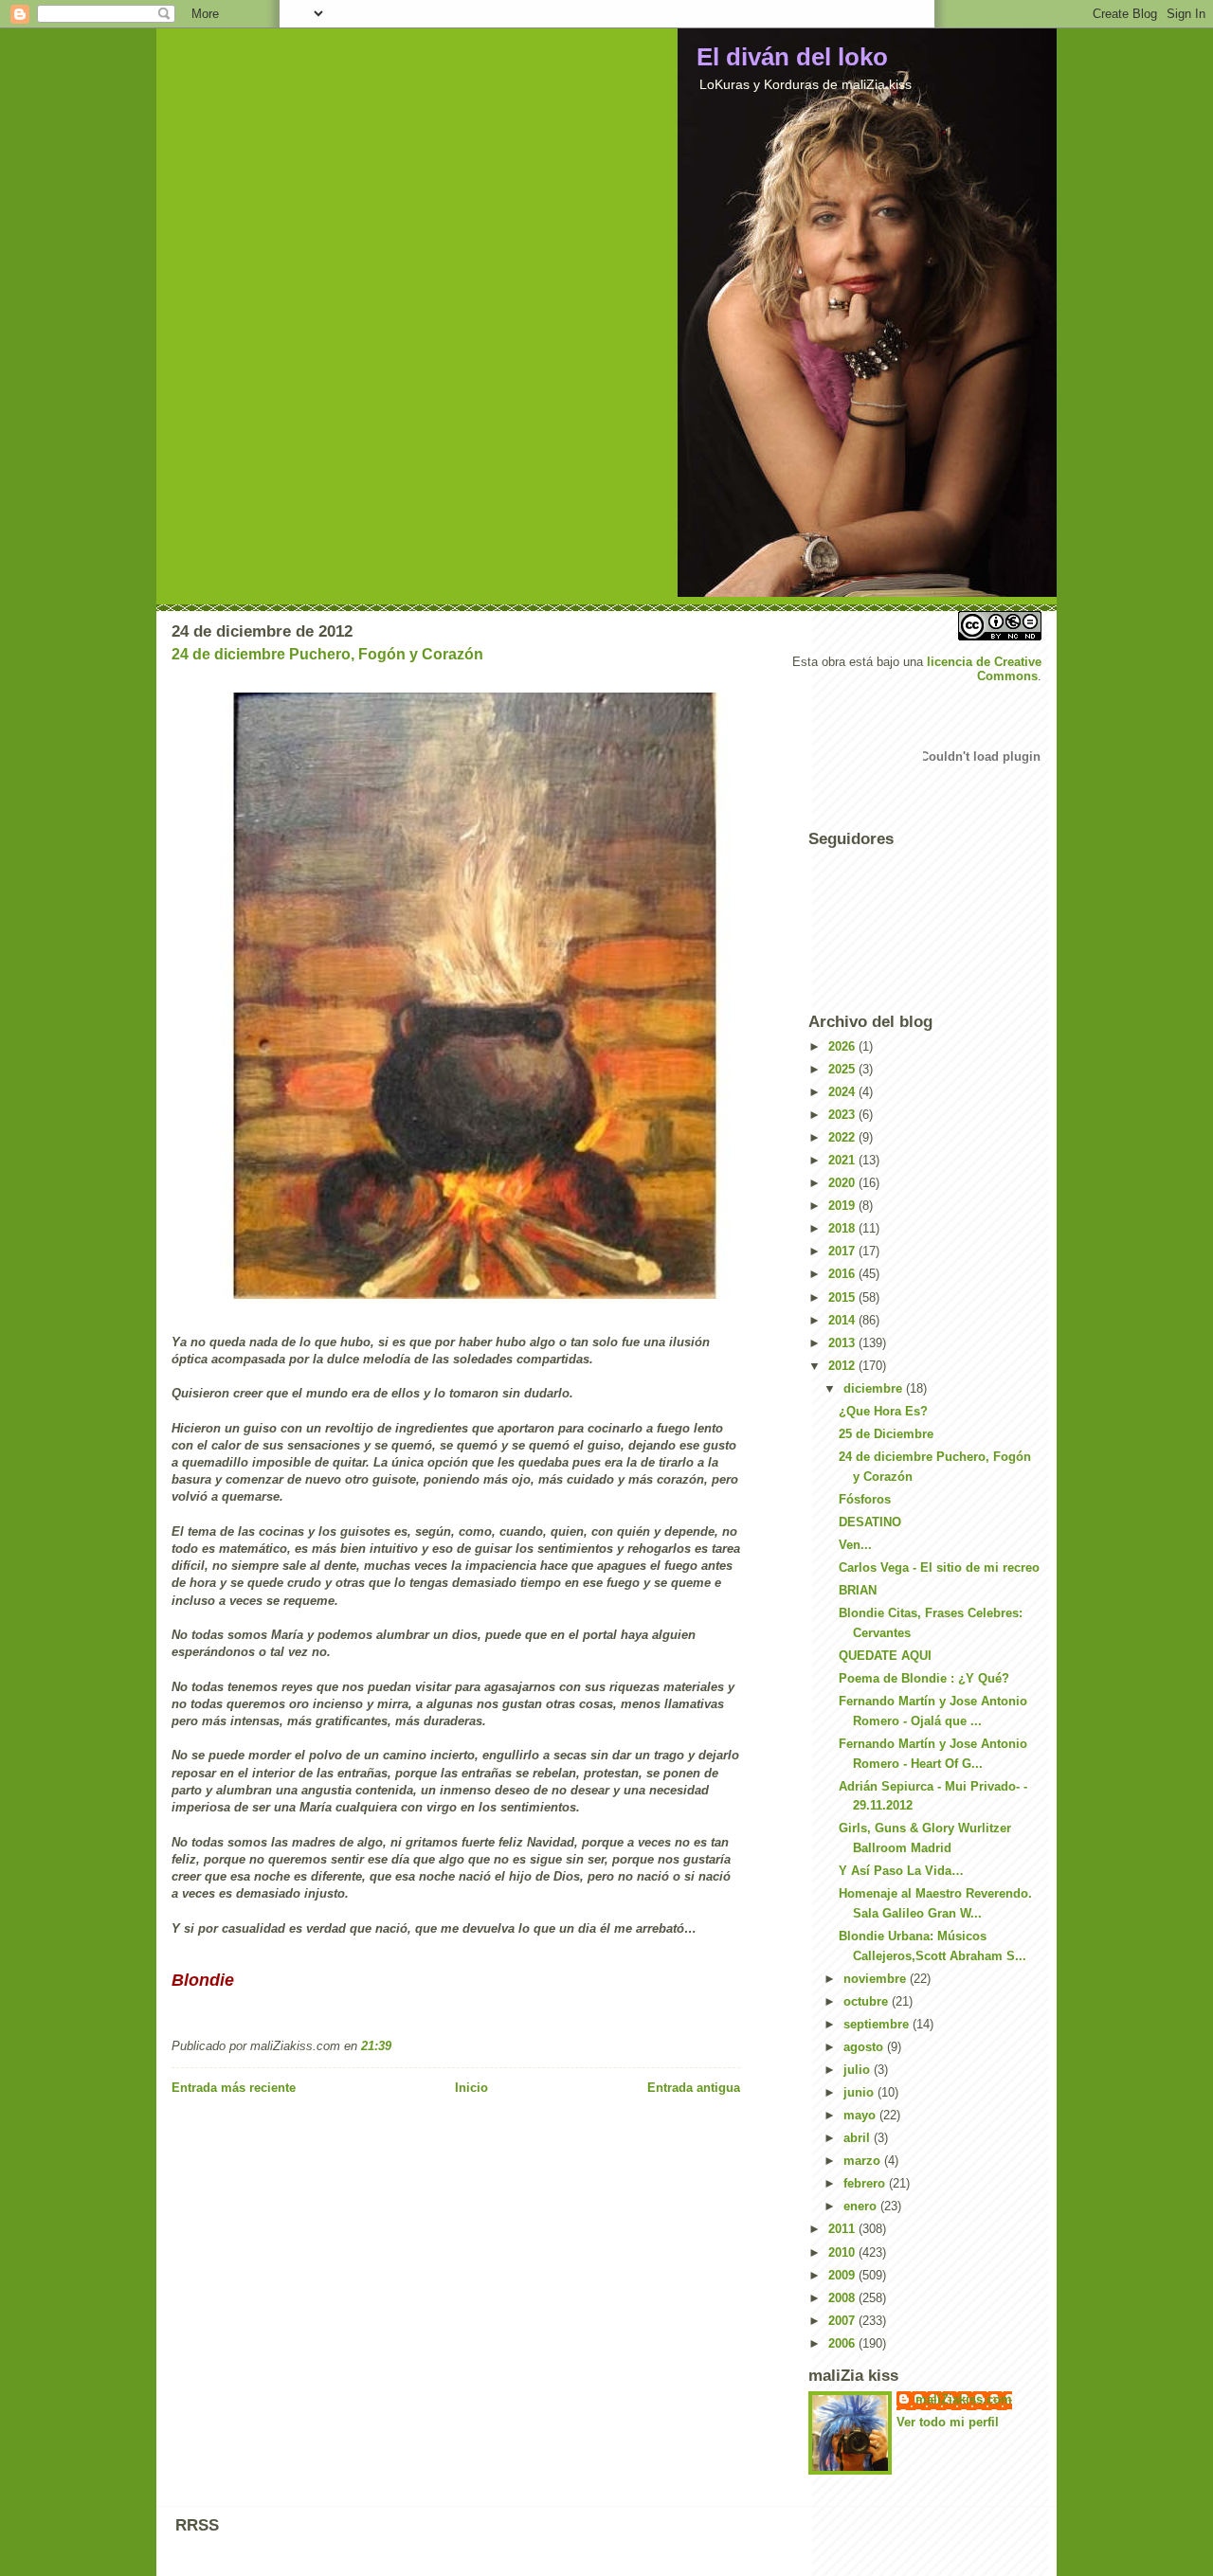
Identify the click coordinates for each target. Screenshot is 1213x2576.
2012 (843, 1366)
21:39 (376, 2046)
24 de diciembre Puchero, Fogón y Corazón (327, 654)
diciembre (875, 1388)
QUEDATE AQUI (885, 1656)
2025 (843, 1069)
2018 (843, 1228)
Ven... (855, 1545)
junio (860, 2092)
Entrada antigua (694, 2088)
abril (859, 2138)
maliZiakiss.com (964, 2399)
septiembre (878, 2024)
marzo (864, 2161)
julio (859, 2070)
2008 (843, 2298)
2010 (843, 2252)
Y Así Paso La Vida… (901, 1871)
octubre (868, 2001)
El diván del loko (792, 57)
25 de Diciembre (886, 1434)
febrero (866, 2183)
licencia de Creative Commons (984, 669)
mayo (861, 2115)
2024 (843, 1092)
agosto (865, 2047)
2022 (843, 1137)
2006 (843, 2343)
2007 (843, 2321)
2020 (843, 1183)
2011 (843, 2229)
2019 (843, 1206)
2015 (843, 1297)
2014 (843, 1320)
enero (862, 2206)
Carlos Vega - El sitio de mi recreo (939, 1567)
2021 (843, 1160)
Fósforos (865, 1499)
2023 (843, 1115)
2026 (843, 1046)
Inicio (471, 2088)
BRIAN (858, 1590)
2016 (843, 1274)
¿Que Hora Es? (883, 1411)
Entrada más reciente (234, 2088)
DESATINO (870, 1522)
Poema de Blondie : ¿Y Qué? (924, 1678)
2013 (843, 1343)
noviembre (877, 1979)
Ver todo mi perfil (948, 2422)
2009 (843, 2275)
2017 (843, 1251)
